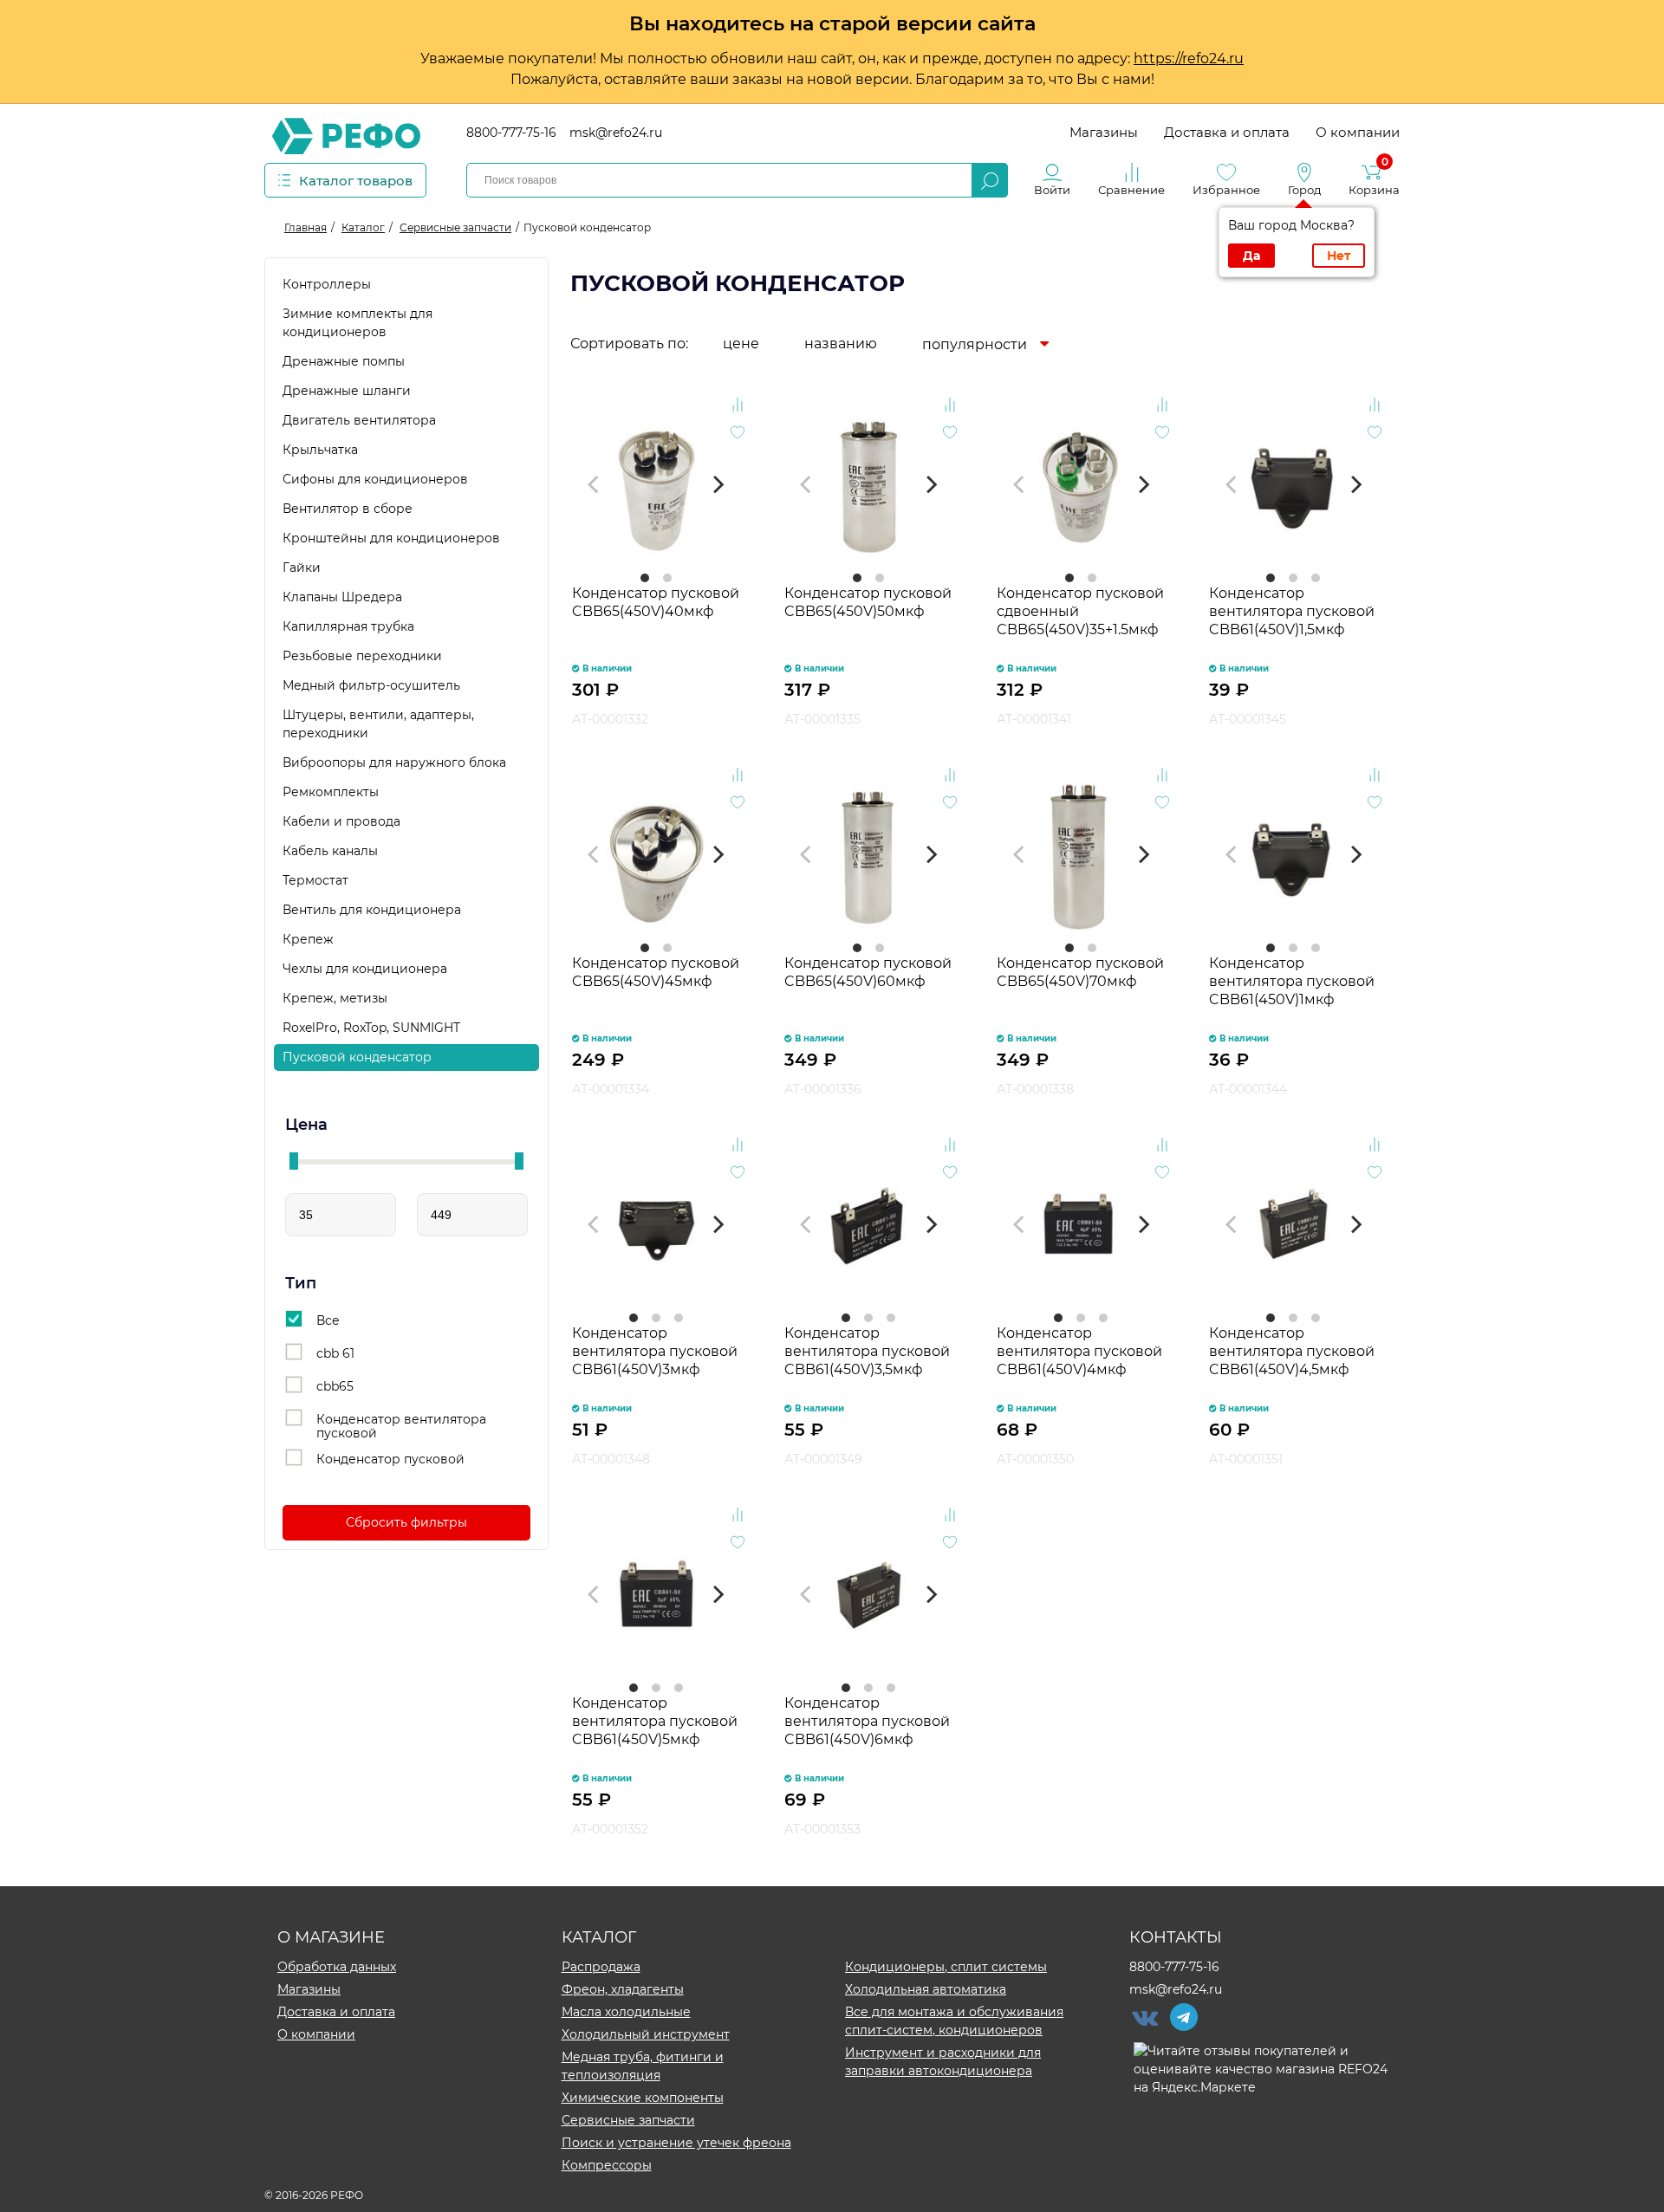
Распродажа (601, 1967)
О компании (1358, 132)
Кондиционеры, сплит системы (946, 1967)
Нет (1339, 256)
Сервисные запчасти (628, 2120)
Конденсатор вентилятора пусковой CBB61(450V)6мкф (867, 1721)
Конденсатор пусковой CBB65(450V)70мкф (1080, 972)
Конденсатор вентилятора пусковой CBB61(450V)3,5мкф (867, 1351)
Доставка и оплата (1227, 132)
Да (1251, 256)
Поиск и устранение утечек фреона (676, 2143)
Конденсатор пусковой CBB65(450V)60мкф (868, 972)
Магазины (1104, 132)
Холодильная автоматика (926, 1989)
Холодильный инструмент (646, 2034)
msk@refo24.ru (616, 133)
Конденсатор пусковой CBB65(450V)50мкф (868, 602)
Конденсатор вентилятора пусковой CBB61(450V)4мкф (1079, 1351)
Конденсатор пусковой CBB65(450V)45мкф (656, 972)
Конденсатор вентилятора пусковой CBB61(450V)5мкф (655, 1721)
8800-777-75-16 (511, 133)
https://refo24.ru (1189, 58)
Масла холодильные (626, 2012)
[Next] (718, 484)
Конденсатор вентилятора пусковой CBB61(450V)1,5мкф (1292, 611)
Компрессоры (607, 2165)
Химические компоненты (643, 2098)
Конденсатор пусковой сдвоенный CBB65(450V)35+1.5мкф (1080, 611)
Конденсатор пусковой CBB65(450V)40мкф (656, 602)
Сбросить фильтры (406, 1522)
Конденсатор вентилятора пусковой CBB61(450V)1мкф (1292, 981)
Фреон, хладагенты (623, 1989)
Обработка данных (337, 1967)
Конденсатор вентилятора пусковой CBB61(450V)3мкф (655, 1351)
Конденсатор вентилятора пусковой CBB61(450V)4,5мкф (1292, 1351)
